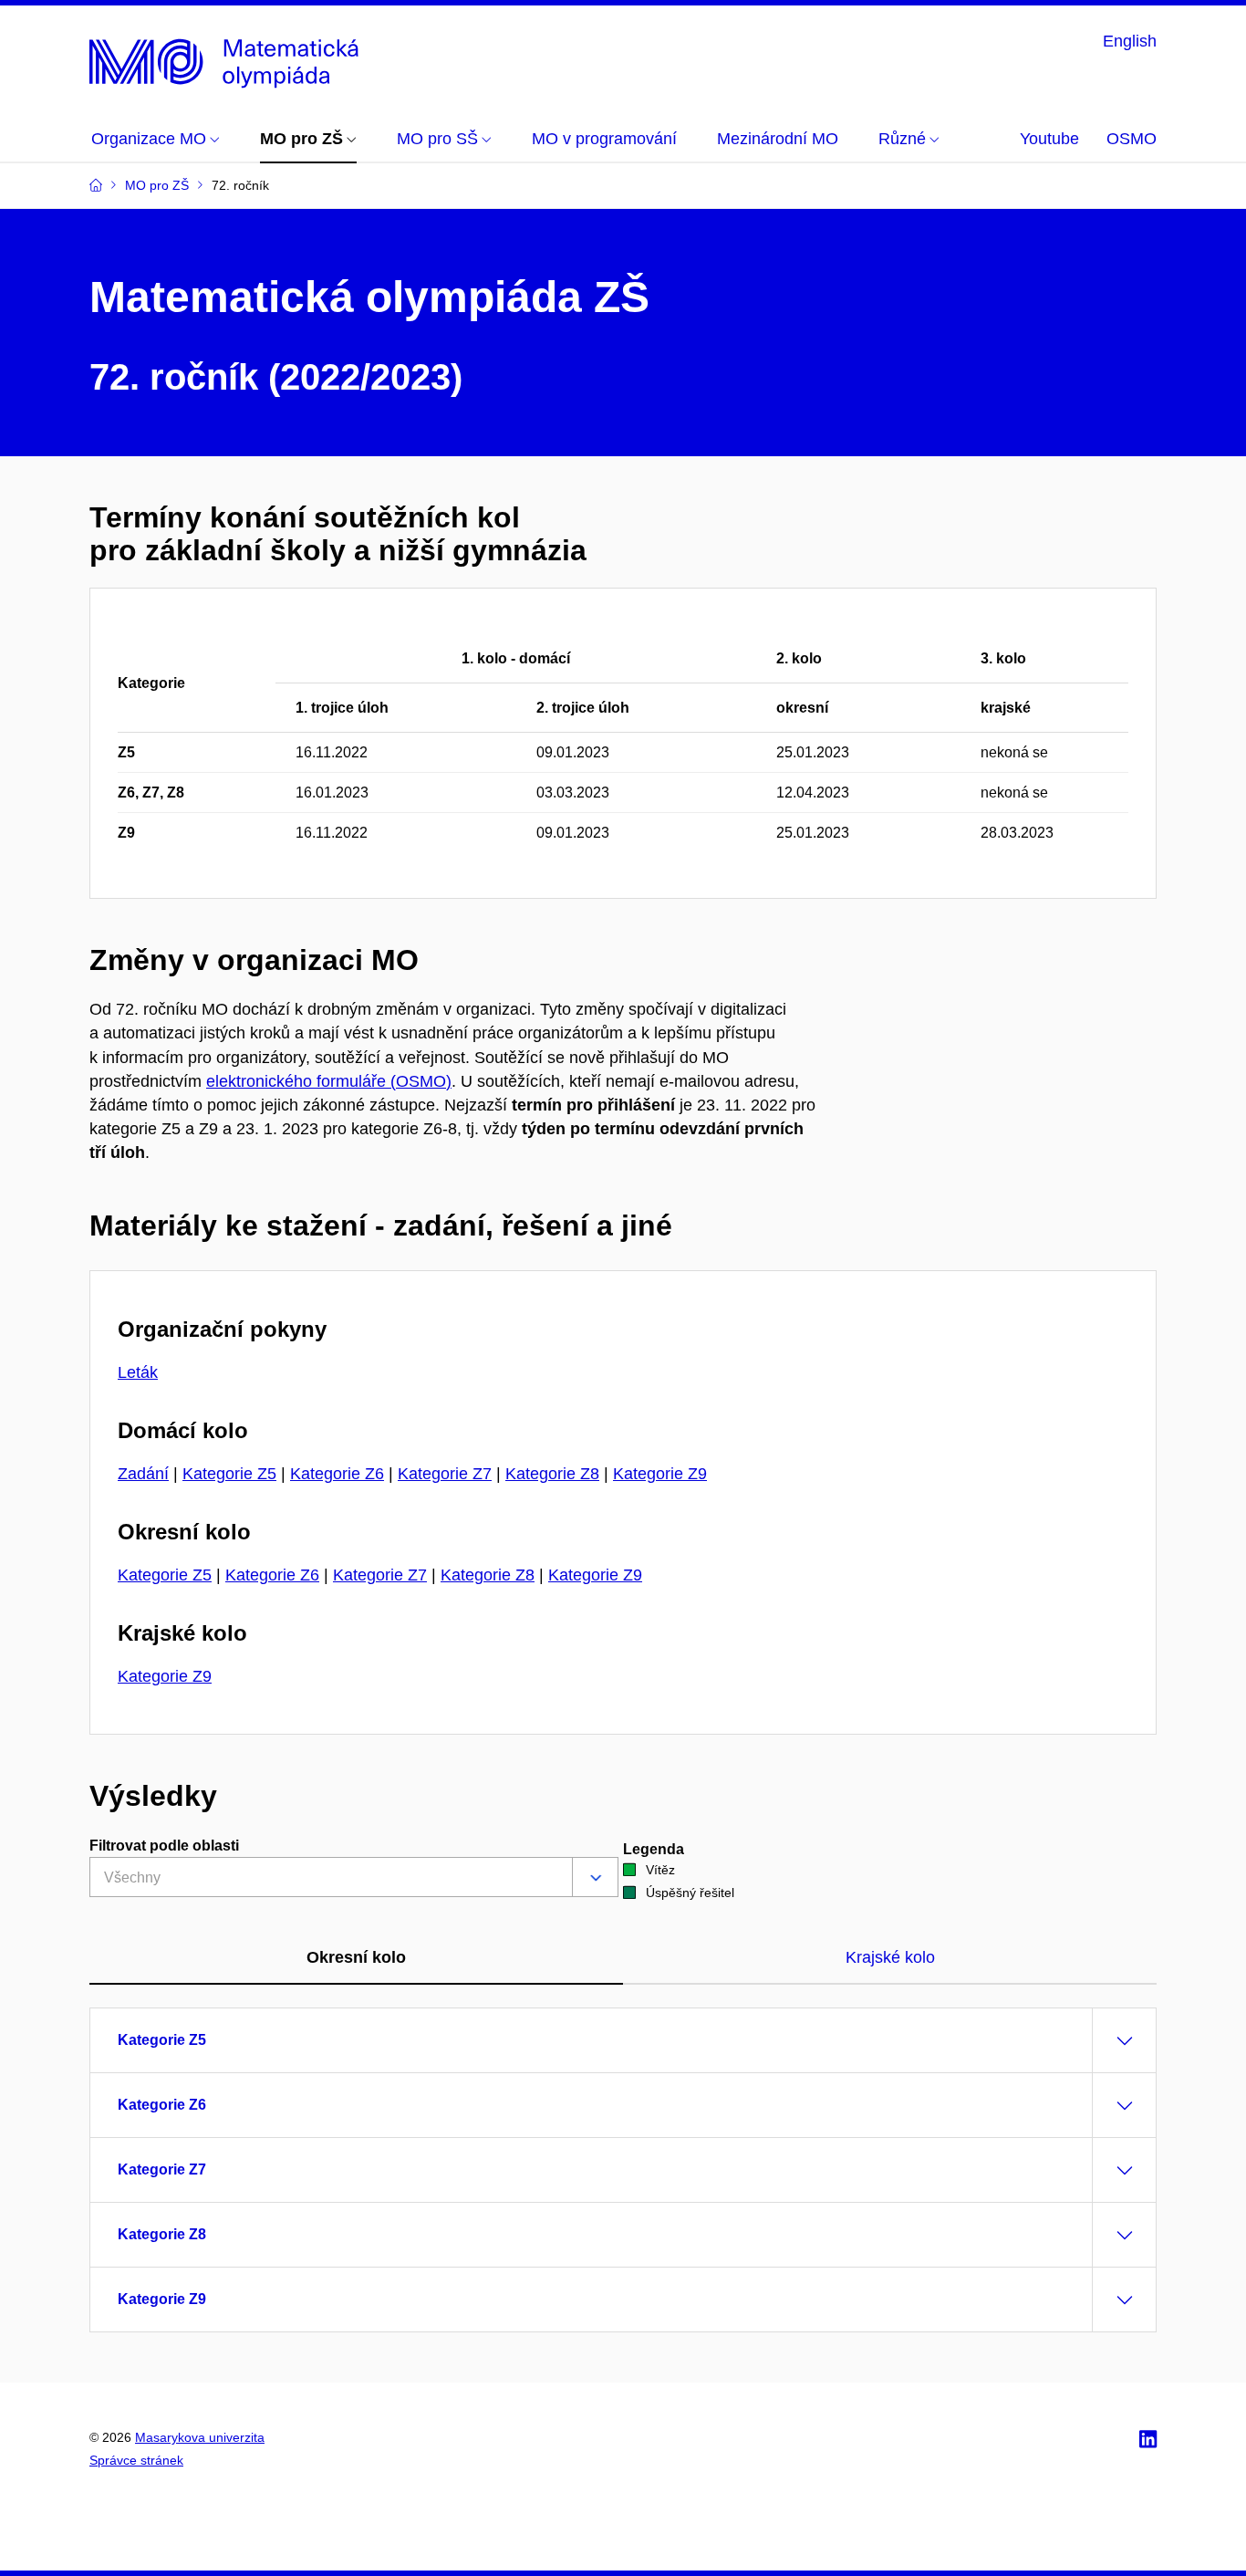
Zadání (143, 1474)
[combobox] (354, 1877)
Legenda (654, 1849)
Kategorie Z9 (660, 1474)
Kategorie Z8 (552, 1474)
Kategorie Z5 (229, 1474)
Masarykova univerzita (200, 2437)
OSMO (1132, 139)
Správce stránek (136, 2460)
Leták (138, 1372)
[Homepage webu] (228, 58)
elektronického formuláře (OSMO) (329, 1081)
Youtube (1049, 139)
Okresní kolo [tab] (356, 1957)
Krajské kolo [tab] (890, 1957)
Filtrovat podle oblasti (164, 1846)
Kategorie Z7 (445, 1474)
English (1130, 41)
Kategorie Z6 (337, 1474)
